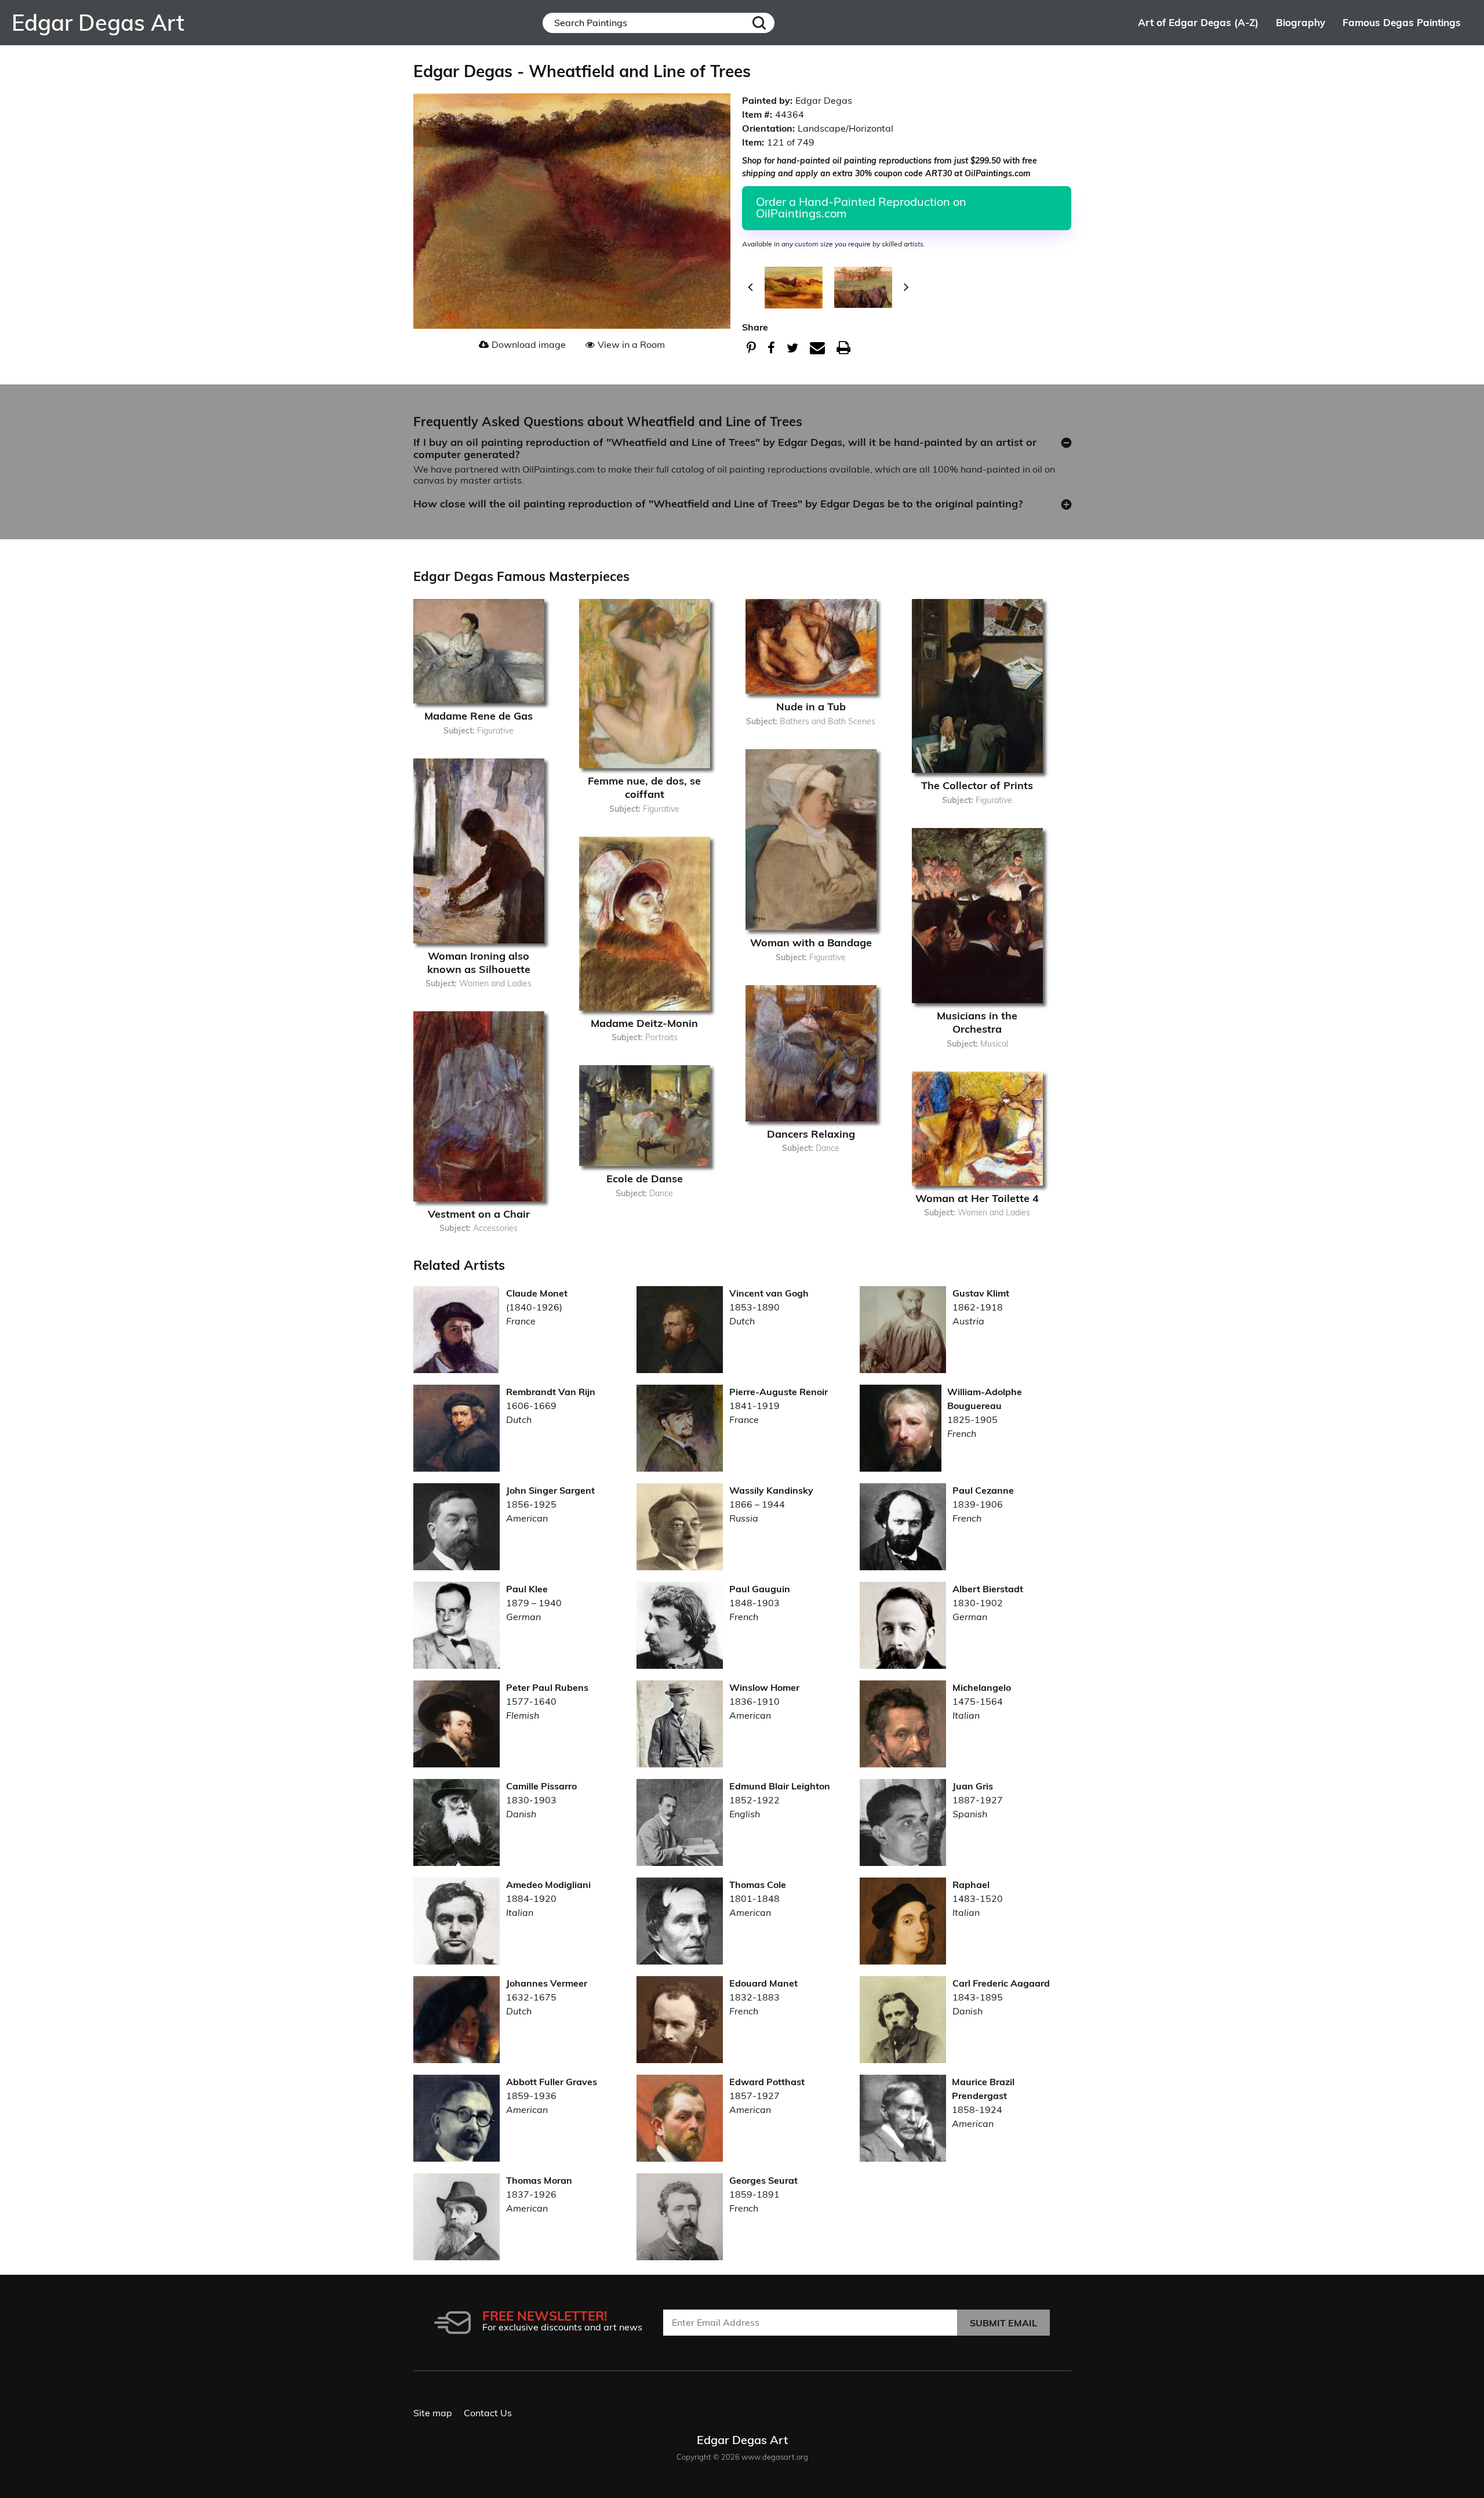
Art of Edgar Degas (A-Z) (1198, 22)
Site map (433, 2413)
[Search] (759, 23)
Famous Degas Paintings (1402, 22)
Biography (1301, 22)
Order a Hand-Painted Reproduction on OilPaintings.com (861, 207)
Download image (529, 344)
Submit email (1003, 2323)
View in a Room (631, 344)
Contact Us (488, 2413)
